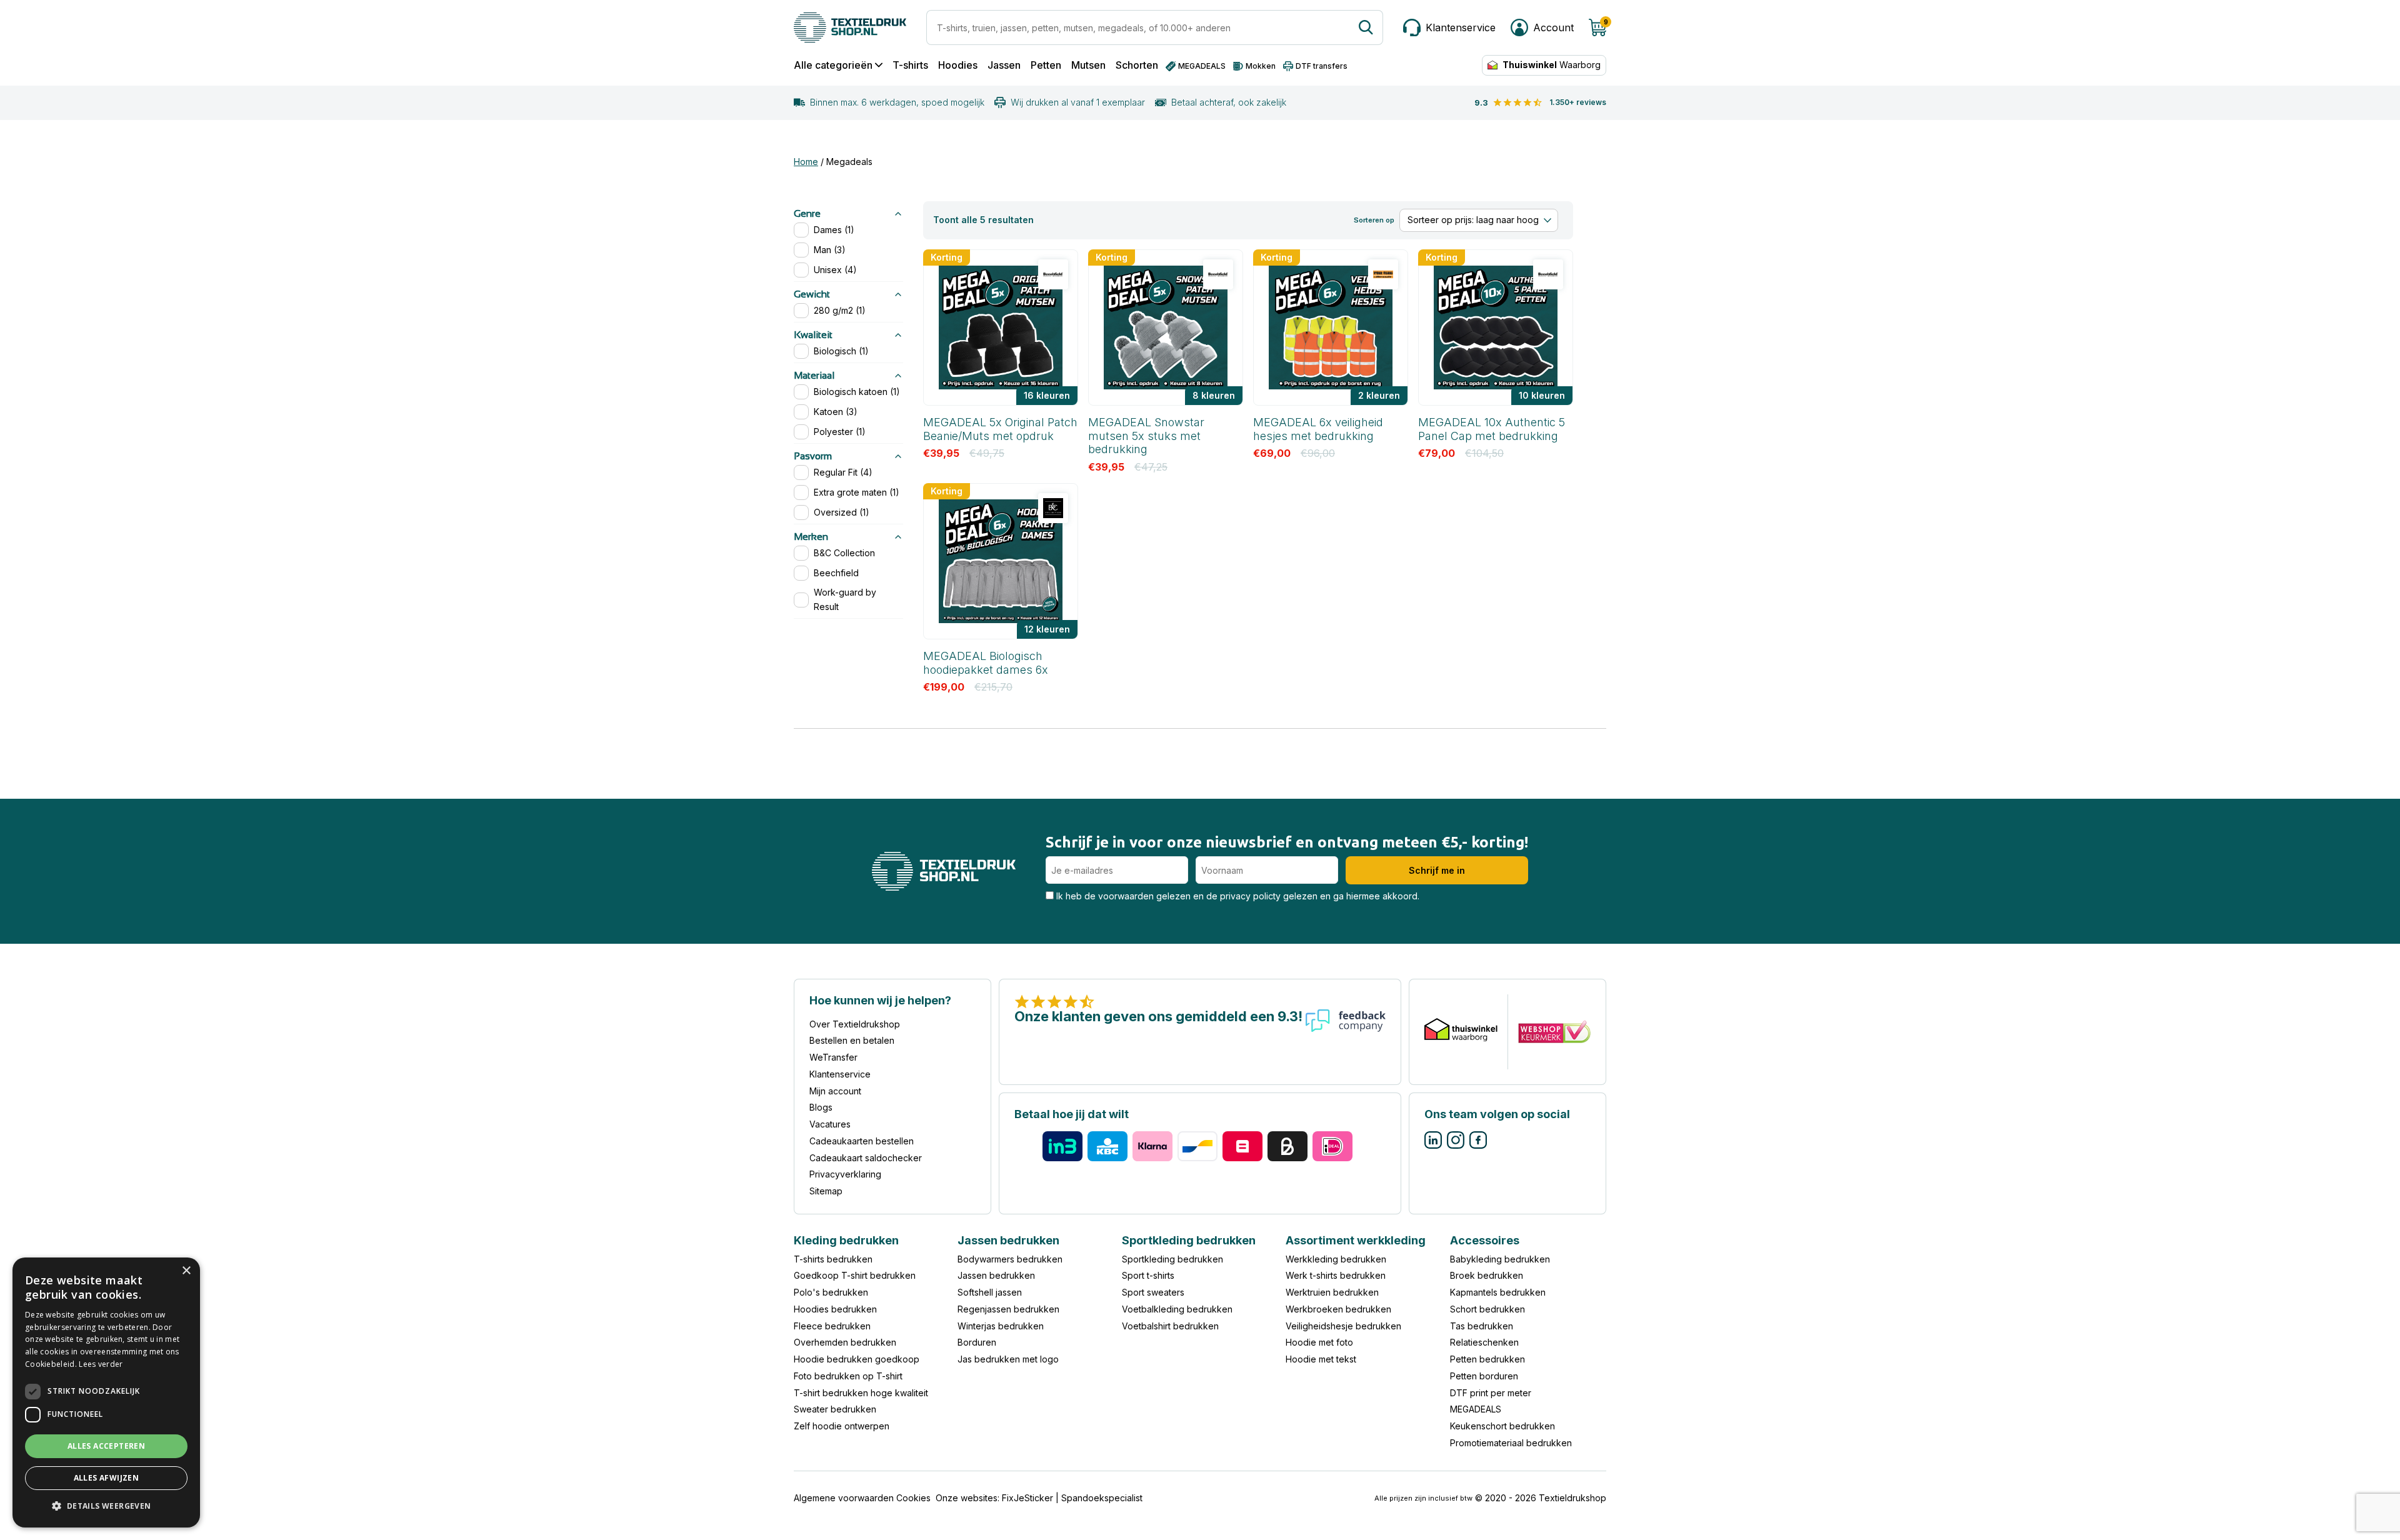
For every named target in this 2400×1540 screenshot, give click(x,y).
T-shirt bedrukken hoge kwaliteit (861, 1393)
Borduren (977, 1342)
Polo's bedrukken (831, 1292)
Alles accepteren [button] (106, 1446)
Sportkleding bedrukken (1172, 1259)
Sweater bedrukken (835, 1409)
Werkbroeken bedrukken (1338, 1309)
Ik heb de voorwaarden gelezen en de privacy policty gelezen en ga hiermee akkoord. (1237, 896)
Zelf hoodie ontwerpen (842, 1426)
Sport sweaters (1153, 1292)
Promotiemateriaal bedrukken (1511, 1443)
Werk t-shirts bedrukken (1336, 1275)
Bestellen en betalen (852, 1040)
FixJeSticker (1027, 1498)
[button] (106, 1507)
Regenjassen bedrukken (1008, 1309)
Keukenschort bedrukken (1502, 1426)
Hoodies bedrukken (835, 1309)
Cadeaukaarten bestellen (862, 1141)
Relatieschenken (1484, 1342)
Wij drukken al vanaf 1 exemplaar (1078, 102)
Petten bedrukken (1487, 1359)
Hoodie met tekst (1321, 1359)
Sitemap (826, 1191)
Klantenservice (840, 1074)
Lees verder (101, 1364)
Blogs (821, 1107)
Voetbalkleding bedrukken (1177, 1309)
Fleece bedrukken (832, 1326)
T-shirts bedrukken (833, 1259)
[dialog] (106, 1392)
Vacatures (830, 1124)
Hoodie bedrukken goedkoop (857, 1359)
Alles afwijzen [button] (107, 1478)
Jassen (1004, 65)
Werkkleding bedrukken (1336, 1259)
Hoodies (958, 65)
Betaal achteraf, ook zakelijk (1229, 102)
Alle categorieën (833, 65)
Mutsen (1088, 65)
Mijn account (835, 1091)
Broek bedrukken (1487, 1275)
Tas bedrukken (1482, 1326)
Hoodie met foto (1319, 1342)
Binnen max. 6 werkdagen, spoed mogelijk (897, 102)
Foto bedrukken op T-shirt (848, 1376)
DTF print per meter (1491, 1393)
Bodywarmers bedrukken (1010, 1259)
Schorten (1137, 65)
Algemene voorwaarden (844, 1498)
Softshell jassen (990, 1292)
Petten (1046, 65)
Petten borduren (1484, 1376)
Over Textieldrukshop (855, 1024)
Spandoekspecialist (1102, 1498)
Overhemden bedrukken (845, 1342)
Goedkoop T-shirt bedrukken (855, 1275)
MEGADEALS (1476, 1409)
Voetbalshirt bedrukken (1170, 1326)
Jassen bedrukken (996, 1275)
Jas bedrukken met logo (1008, 1359)
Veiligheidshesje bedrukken (1343, 1326)
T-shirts (910, 65)
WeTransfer (833, 1057)
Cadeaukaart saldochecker (866, 1158)
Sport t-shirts (1148, 1275)
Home (806, 162)
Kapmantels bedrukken (1498, 1292)
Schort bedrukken (1487, 1309)
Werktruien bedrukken (1332, 1292)
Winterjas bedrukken (1001, 1326)
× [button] (186, 1271)
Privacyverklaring (845, 1174)
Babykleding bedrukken (1500, 1259)
